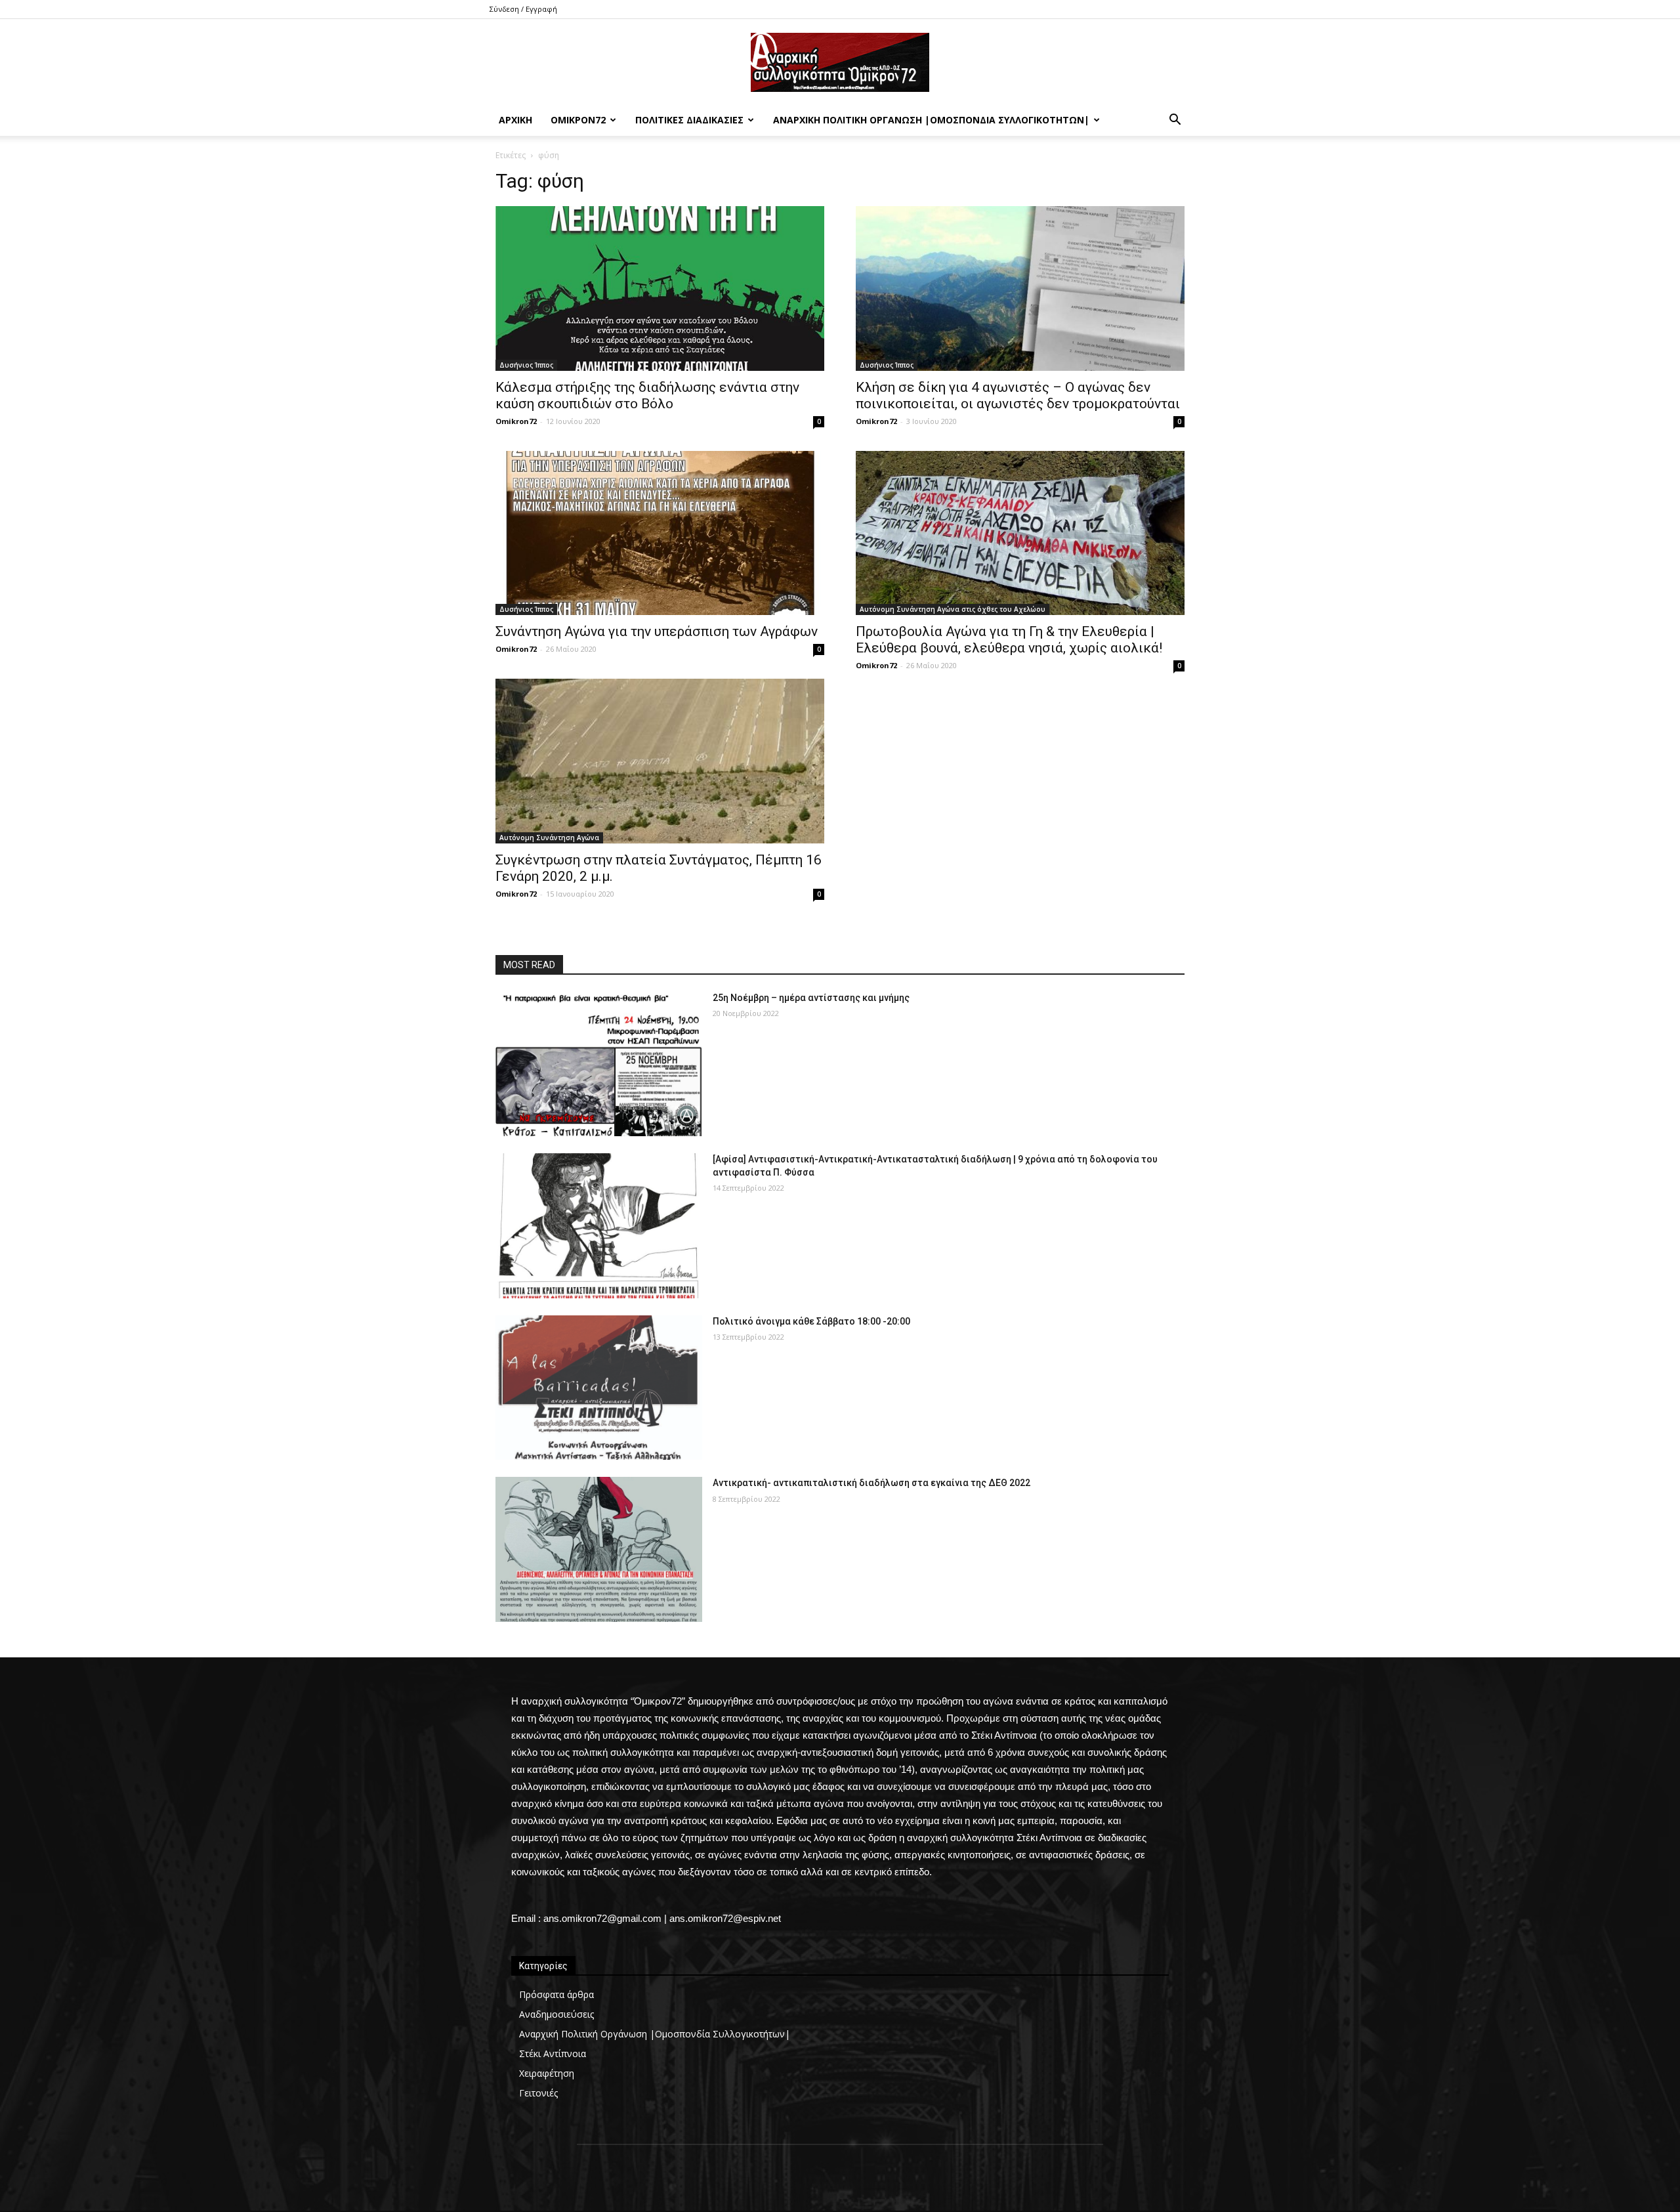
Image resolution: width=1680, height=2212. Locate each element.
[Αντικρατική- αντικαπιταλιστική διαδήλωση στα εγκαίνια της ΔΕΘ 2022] (599, 1549)
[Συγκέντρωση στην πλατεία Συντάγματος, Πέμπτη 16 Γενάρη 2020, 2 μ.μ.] (660, 761)
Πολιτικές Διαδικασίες (689, 120)
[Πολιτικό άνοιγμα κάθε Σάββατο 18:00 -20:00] (599, 1388)
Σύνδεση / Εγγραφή (523, 9)
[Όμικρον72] (840, 62)
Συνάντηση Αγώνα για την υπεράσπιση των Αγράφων (657, 631)
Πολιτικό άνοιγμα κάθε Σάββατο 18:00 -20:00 (811, 1321)
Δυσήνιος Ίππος (526, 365)
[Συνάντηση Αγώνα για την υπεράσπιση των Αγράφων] (660, 533)
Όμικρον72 (578, 120)
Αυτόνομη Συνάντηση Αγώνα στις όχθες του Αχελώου (953, 609)
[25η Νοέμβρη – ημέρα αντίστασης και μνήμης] (599, 1064)
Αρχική (515, 120)
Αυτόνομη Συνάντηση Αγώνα (549, 838)
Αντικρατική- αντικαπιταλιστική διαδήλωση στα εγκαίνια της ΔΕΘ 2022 (871, 1483)
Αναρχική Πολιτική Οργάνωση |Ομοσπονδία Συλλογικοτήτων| (931, 120)
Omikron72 (516, 421)
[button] (1175, 121)
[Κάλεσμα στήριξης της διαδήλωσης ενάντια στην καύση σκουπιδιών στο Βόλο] (660, 288)
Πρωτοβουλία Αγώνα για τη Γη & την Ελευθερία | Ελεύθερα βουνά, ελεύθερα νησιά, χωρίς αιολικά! (1009, 640)
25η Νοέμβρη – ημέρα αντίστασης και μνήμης (811, 998)
